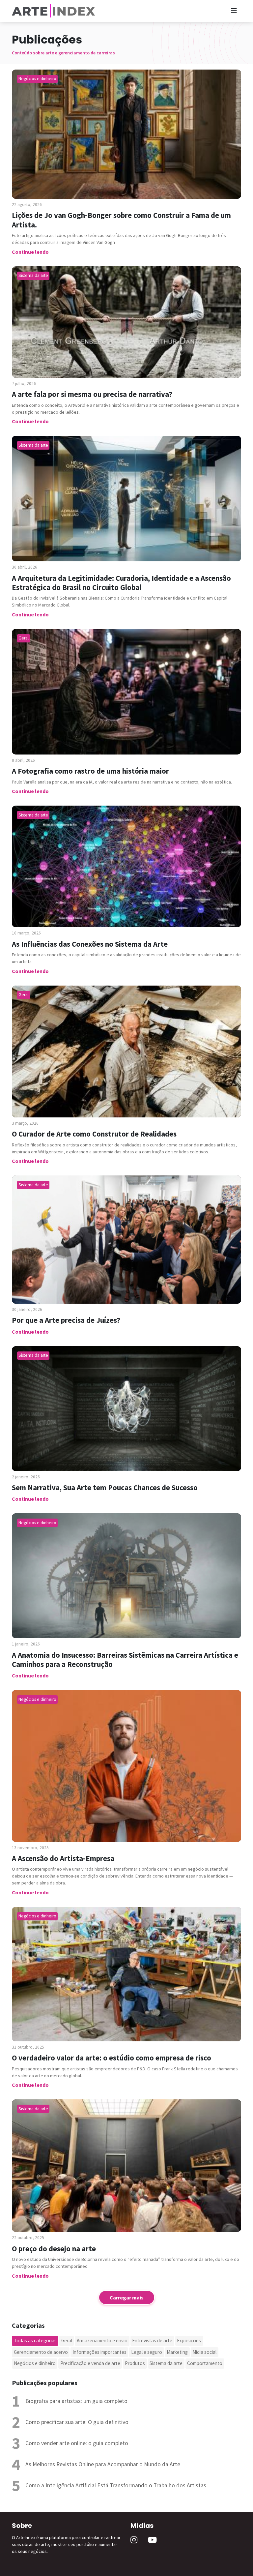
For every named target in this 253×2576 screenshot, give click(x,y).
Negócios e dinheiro (35, 2363)
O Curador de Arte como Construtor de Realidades (94, 1134)
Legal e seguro (147, 2352)
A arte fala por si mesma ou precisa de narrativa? (92, 394)
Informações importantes (99, 2352)
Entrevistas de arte (152, 2340)
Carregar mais (127, 2297)
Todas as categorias (35, 2340)
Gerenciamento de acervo (41, 2352)
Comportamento (205, 2363)
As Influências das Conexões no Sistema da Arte (90, 944)
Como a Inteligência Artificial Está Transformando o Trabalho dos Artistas (116, 2485)
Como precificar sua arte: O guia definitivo (77, 2422)
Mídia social (204, 2352)
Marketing (177, 2352)
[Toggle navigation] (234, 11)
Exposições (189, 2340)
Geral (67, 2340)
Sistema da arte (166, 2363)
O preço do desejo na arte (54, 2249)
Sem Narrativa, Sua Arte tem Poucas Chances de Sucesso (105, 1488)
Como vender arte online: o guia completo (77, 2443)
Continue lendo (30, 252)
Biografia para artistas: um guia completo (76, 2401)
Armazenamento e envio (102, 2340)
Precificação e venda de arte (90, 2363)
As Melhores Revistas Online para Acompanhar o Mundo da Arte (103, 2464)
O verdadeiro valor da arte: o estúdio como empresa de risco (112, 2058)
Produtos (135, 2363)
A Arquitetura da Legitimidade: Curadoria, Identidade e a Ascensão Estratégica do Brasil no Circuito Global (121, 583)
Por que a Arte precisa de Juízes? (66, 1320)
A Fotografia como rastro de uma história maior (90, 771)
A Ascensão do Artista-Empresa (63, 1858)
